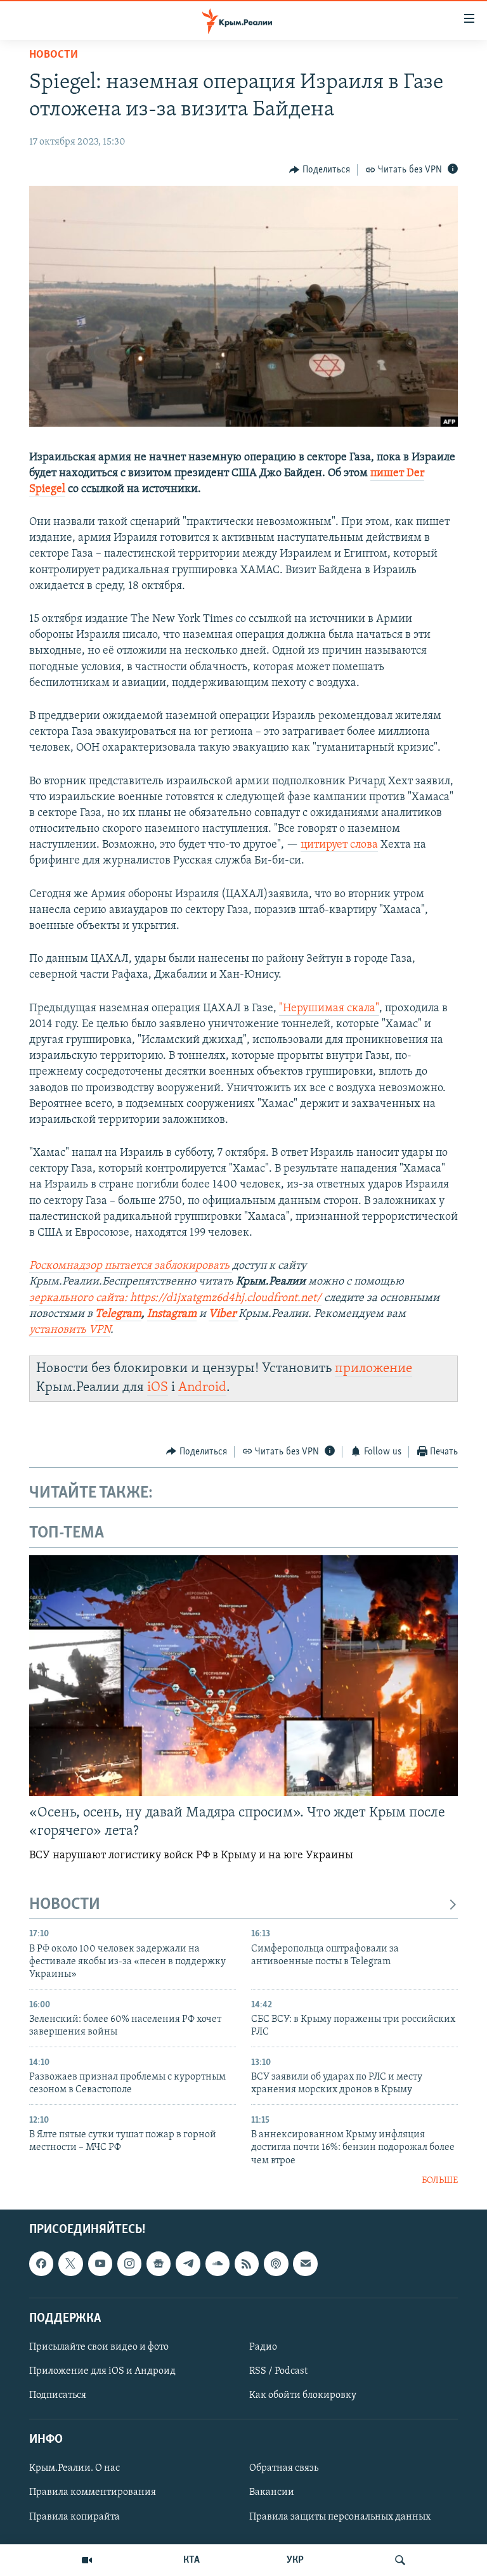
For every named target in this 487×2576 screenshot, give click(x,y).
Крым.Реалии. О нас (75, 2468)
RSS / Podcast (278, 2371)
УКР (295, 2560)
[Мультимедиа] (87, 2560)
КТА (192, 2560)
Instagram (172, 1314)
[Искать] (400, 2560)
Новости (54, 55)
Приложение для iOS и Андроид (102, 2371)
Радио (263, 2347)
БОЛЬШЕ (440, 2181)
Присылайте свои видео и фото (99, 2347)
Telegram (118, 1314)
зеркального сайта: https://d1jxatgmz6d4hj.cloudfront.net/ (175, 1298)
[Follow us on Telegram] (188, 2263)
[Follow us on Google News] (159, 2263)
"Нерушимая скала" (329, 1009)
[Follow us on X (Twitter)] (70, 2263)
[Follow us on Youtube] (100, 2263)
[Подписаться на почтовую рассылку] (305, 2263)
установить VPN (70, 1330)
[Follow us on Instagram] (129, 2263)
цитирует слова (339, 845)
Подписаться (58, 2395)
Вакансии (272, 2492)
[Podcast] (276, 2263)
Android (202, 1388)
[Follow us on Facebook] (41, 2263)
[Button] (320, 170)
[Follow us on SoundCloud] (218, 2263)
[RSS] (247, 2263)
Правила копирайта (75, 2516)
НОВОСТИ (65, 1905)
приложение (373, 1369)
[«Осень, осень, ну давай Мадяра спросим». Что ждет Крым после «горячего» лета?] (243, 1676)
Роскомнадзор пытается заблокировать (131, 1266)
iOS (158, 1388)
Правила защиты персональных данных (340, 2516)
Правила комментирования (93, 2492)
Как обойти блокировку (303, 2395)
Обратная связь (284, 2468)
